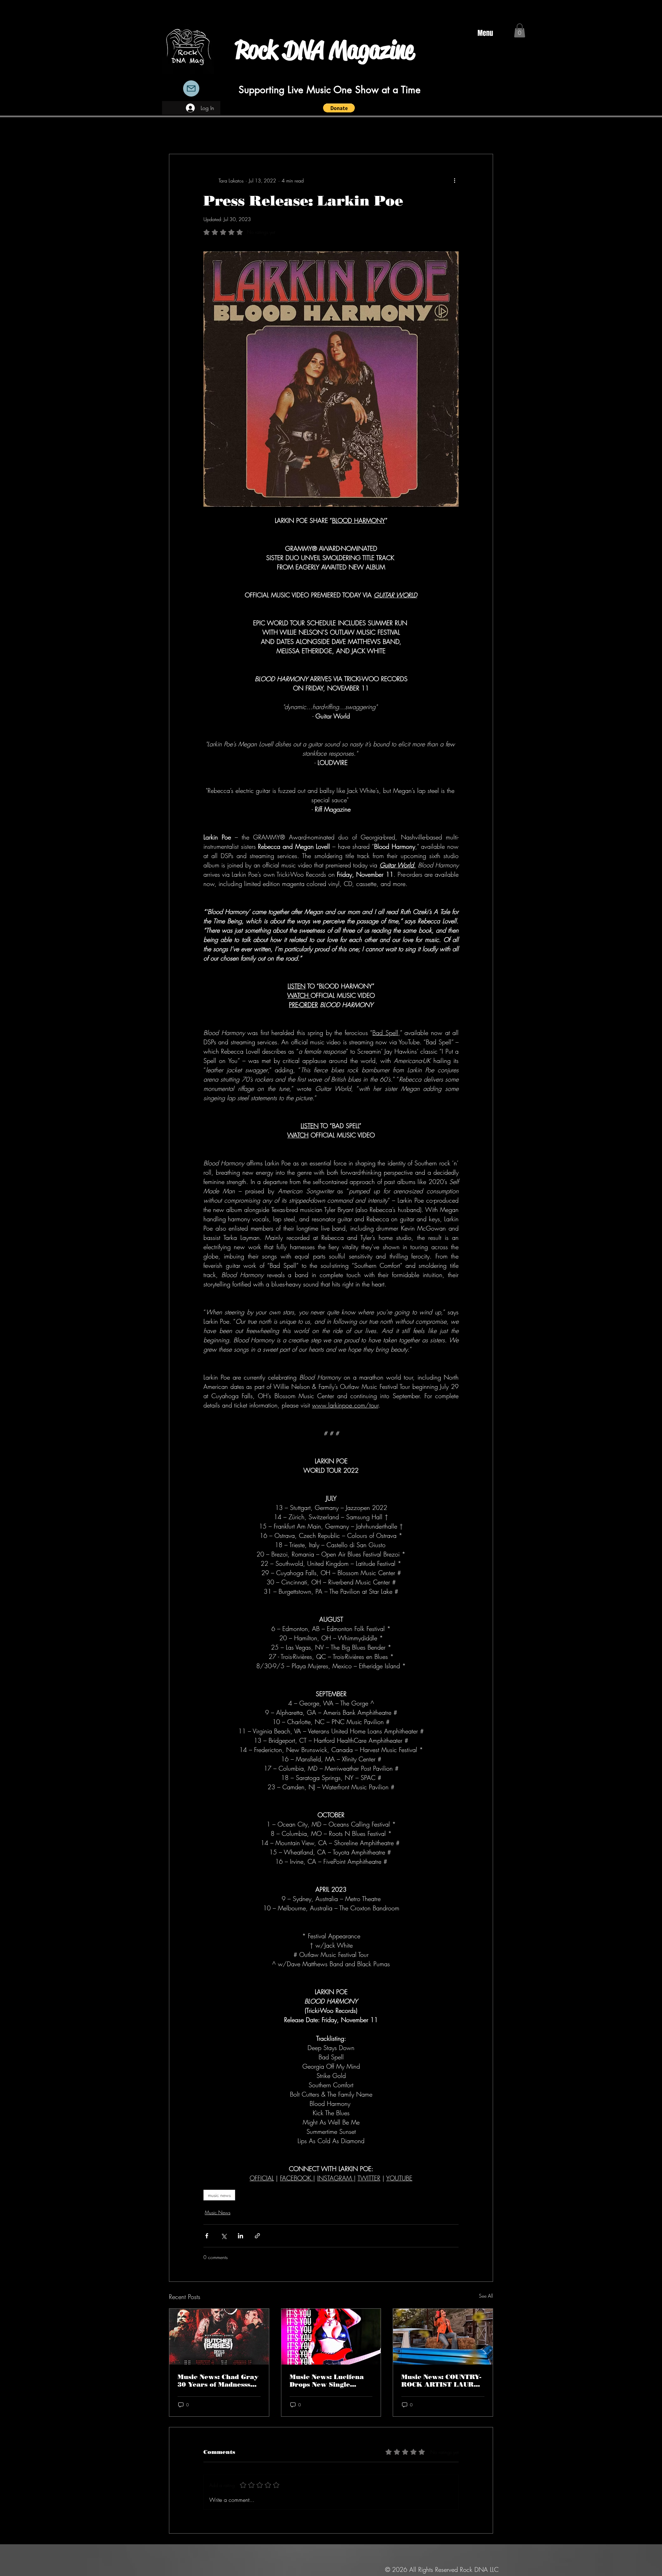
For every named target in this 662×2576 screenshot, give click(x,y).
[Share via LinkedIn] (240, 2236)
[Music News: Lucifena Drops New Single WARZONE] (331, 2337)
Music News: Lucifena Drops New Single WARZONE (327, 2381)
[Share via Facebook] (207, 2236)
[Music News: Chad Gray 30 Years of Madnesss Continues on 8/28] (219, 2337)
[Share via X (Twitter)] (224, 2236)
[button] (339, 108)
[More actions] (454, 180)
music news (219, 2195)
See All (486, 2296)
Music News (218, 2212)
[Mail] (191, 88)
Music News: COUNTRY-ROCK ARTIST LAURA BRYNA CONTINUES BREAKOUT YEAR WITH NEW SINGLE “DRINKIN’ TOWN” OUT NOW (441, 2381)
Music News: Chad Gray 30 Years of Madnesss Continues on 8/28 (218, 2381)
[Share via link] (257, 2236)
